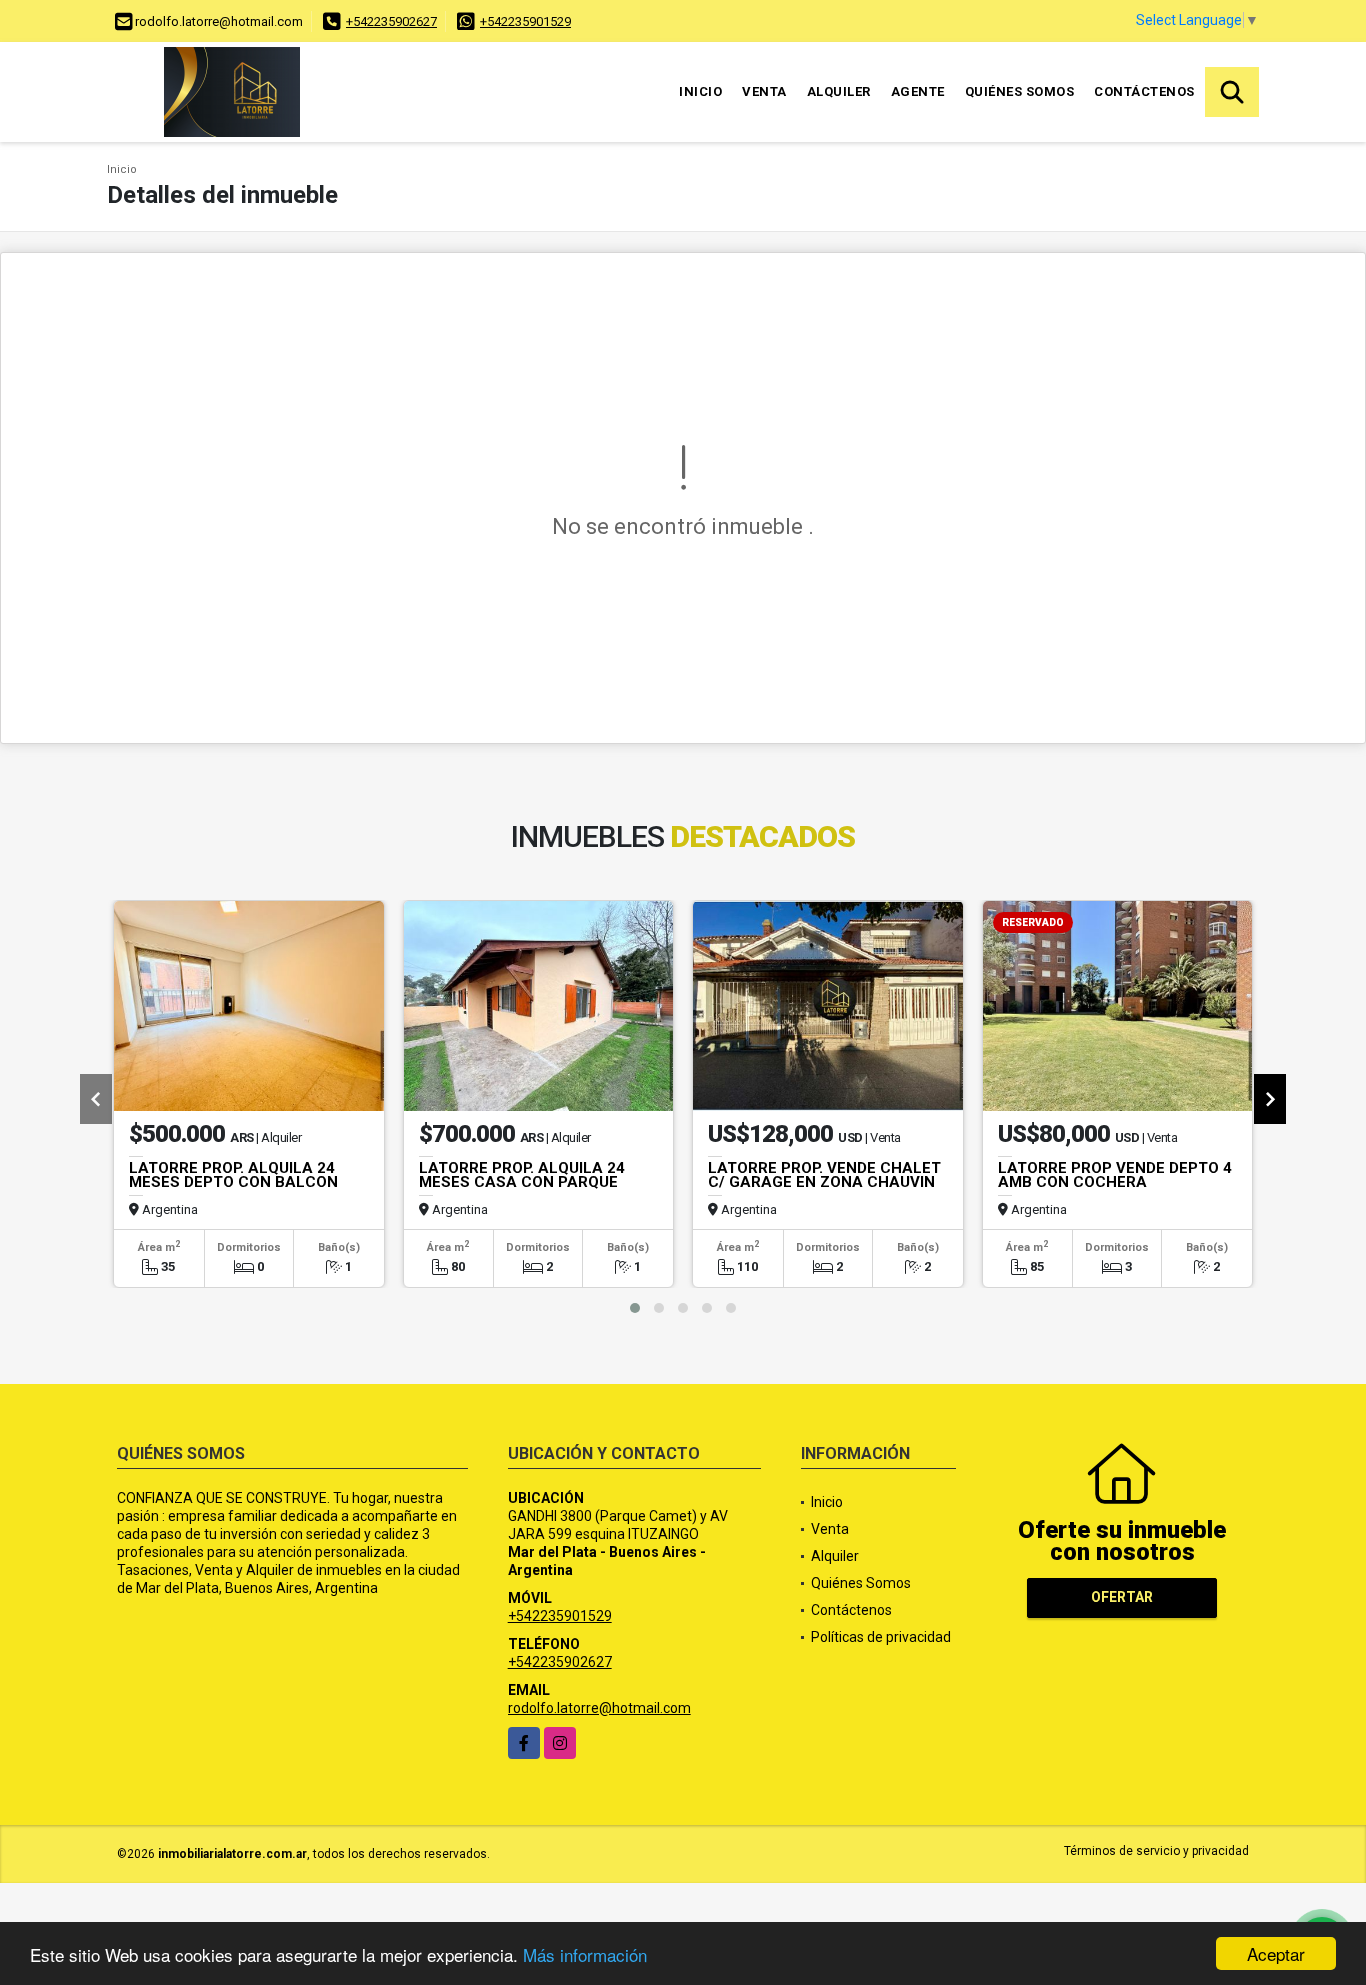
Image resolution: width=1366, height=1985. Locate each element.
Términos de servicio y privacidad (1156, 1851)
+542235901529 (525, 21)
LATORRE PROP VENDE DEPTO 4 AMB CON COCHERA (1115, 1175)
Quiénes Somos (1020, 91)
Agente (918, 91)
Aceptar (1276, 1953)
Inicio (700, 91)
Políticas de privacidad (881, 1637)
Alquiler (839, 91)
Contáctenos (1144, 91)
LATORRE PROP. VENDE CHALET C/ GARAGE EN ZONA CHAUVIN (824, 1175)
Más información (585, 1954)
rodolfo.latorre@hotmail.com (599, 1708)
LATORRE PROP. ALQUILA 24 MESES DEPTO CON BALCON (233, 1175)
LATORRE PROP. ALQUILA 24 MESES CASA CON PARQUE (522, 1175)
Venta (764, 91)
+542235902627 (391, 21)
